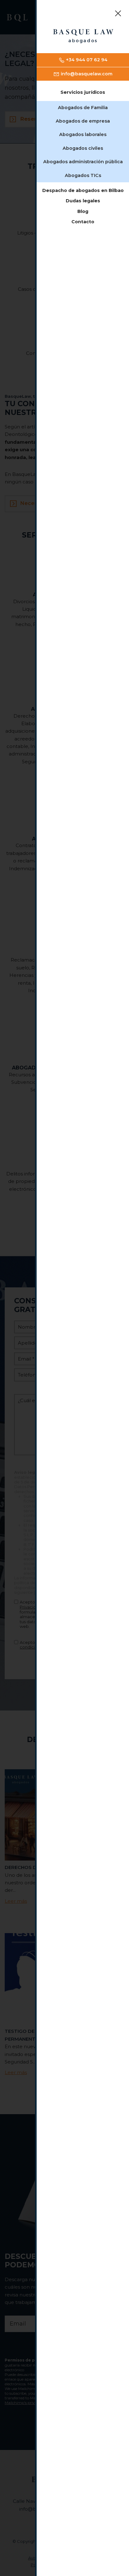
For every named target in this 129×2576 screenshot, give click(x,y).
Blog (83, 211)
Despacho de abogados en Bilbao (83, 190)
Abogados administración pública (83, 162)
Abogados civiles (83, 148)
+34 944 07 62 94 (86, 60)
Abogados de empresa (83, 121)
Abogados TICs (83, 175)
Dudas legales (83, 201)
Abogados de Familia (83, 108)
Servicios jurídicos (83, 92)
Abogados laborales (83, 134)
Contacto (83, 222)
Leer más (16, 1901)
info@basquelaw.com (86, 74)
